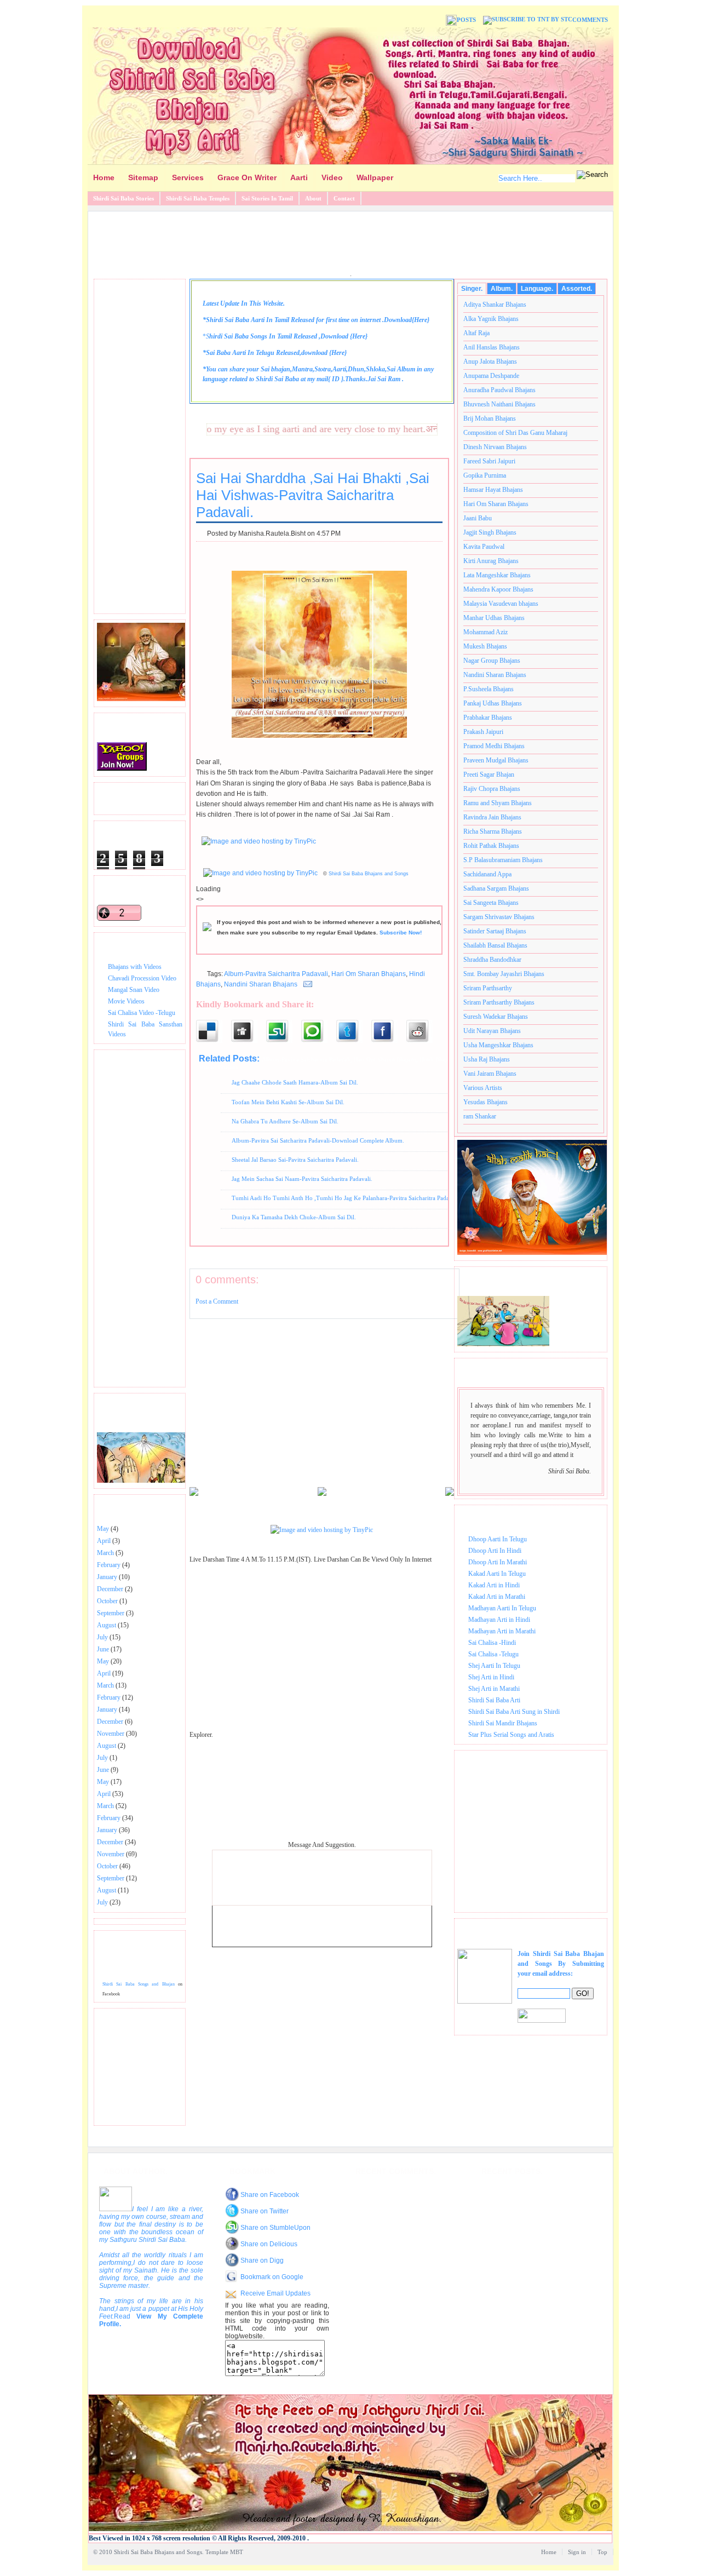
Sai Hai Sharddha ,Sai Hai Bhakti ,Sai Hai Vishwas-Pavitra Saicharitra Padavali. (313, 495)
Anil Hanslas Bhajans (492, 347)
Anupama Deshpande (491, 376)
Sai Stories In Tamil (267, 198)
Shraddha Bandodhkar (492, 960)
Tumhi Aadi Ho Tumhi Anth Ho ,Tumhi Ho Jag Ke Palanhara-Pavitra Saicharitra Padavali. (346, 1198)
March (105, 1553)
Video (332, 177)
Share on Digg (262, 2261)
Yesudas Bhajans (485, 1102)
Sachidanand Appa (487, 874)
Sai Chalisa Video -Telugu (142, 1013)
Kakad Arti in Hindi (494, 1585)
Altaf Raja (476, 333)
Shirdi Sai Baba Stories (123, 198)
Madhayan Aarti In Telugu (502, 1608)
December (110, 1589)
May (103, 1529)
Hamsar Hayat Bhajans (493, 490)
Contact (344, 198)
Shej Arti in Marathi (494, 1689)
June (103, 1649)
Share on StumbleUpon (275, 2228)
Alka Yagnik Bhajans (491, 319)
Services (188, 177)
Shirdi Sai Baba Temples (198, 198)
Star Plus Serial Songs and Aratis (511, 1735)
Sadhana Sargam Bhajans (496, 888)
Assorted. (577, 289)
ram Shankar (480, 1116)
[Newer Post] (194, 1494)
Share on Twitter (265, 2211)
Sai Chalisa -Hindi (492, 1643)
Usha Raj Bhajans (487, 1059)
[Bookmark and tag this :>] (424, 1031)
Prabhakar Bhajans (488, 718)
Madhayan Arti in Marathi (502, 1631)
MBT (237, 2552)
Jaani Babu (478, 518)
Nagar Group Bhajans (492, 661)
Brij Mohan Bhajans (490, 418)
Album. (502, 289)
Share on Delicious (269, 2244)
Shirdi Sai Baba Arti (494, 1700)
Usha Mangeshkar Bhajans (498, 1045)
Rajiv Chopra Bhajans (492, 789)
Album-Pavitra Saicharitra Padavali (276, 974)
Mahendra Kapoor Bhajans (498, 589)
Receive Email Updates (275, 2293)
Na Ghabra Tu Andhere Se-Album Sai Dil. (285, 1121)
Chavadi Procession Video (142, 978)
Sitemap (143, 177)
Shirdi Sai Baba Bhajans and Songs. (159, 2552)
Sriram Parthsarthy (488, 988)
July (102, 1637)
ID (336, 379)
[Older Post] (450, 1494)
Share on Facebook (270, 2195)
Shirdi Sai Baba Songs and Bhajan (139, 1984)
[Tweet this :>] (354, 1031)
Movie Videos (126, 1001)
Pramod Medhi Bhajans (494, 746)
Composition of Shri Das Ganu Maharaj (515, 433)
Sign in (577, 2552)
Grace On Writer (247, 177)
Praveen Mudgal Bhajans (496, 760)
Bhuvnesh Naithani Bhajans (499, 404)
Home (104, 177)
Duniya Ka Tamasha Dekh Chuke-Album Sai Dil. (294, 1217)
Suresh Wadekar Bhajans (496, 1017)
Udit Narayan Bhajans (492, 1031)
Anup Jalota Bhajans (490, 362)
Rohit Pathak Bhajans (491, 846)
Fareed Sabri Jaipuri (489, 461)
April (104, 1541)
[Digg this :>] (249, 1031)
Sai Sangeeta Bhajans (491, 903)
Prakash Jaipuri (483, 732)
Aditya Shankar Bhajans (495, 305)
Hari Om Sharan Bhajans (369, 974)
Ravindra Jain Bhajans (492, 817)
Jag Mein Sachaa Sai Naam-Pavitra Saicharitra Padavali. (302, 1179)
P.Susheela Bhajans (489, 689)
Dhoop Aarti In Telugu (498, 1539)
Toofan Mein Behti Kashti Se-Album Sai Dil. (288, 1102)
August (107, 1625)
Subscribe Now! (401, 933)
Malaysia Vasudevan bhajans (501, 604)
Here (421, 320)
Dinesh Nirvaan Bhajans (495, 447)
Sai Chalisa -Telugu (493, 1654)
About (313, 198)
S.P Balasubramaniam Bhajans (503, 860)
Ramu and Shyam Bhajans (498, 803)
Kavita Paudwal (484, 547)
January (107, 1577)
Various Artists (483, 1088)
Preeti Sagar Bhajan (489, 774)
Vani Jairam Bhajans (490, 1074)
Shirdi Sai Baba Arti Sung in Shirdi (514, 1712)
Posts (466, 20)
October (107, 1601)
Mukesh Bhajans (485, 646)
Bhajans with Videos (135, 967)
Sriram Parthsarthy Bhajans (499, 1002)
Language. (537, 289)
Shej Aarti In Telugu (494, 1666)
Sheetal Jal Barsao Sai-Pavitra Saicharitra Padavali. (295, 1160)
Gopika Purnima (485, 475)
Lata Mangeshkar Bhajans (497, 575)
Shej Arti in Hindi (491, 1677)
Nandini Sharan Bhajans (261, 984)
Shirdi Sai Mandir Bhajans (503, 1723)
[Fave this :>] (319, 1031)
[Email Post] (306, 984)
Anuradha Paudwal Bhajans (499, 390)
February (109, 1565)
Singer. (472, 289)
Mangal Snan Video (134, 990)
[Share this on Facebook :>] (389, 1031)
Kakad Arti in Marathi (497, 1597)
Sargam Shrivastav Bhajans (499, 917)
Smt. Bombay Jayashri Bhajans (504, 974)
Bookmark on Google (272, 2277)
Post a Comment (217, 1301)
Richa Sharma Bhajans (493, 831)
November (111, 1734)
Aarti (299, 177)
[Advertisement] (350, 242)
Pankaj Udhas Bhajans (493, 703)
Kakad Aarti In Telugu (497, 1574)
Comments (590, 20)
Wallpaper (375, 177)
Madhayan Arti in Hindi (499, 1620)
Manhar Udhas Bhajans (494, 618)
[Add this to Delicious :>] (214, 1031)
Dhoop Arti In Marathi (498, 1562)
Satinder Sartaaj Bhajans (495, 931)
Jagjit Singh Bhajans (490, 532)
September (111, 1613)
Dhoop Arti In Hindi (495, 1551)
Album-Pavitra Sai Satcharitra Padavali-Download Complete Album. (318, 1140)
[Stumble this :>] (284, 1031)
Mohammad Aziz (485, 632)
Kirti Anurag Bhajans (491, 561)
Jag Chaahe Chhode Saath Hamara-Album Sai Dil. (295, 1082)
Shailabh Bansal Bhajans (495, 945)
